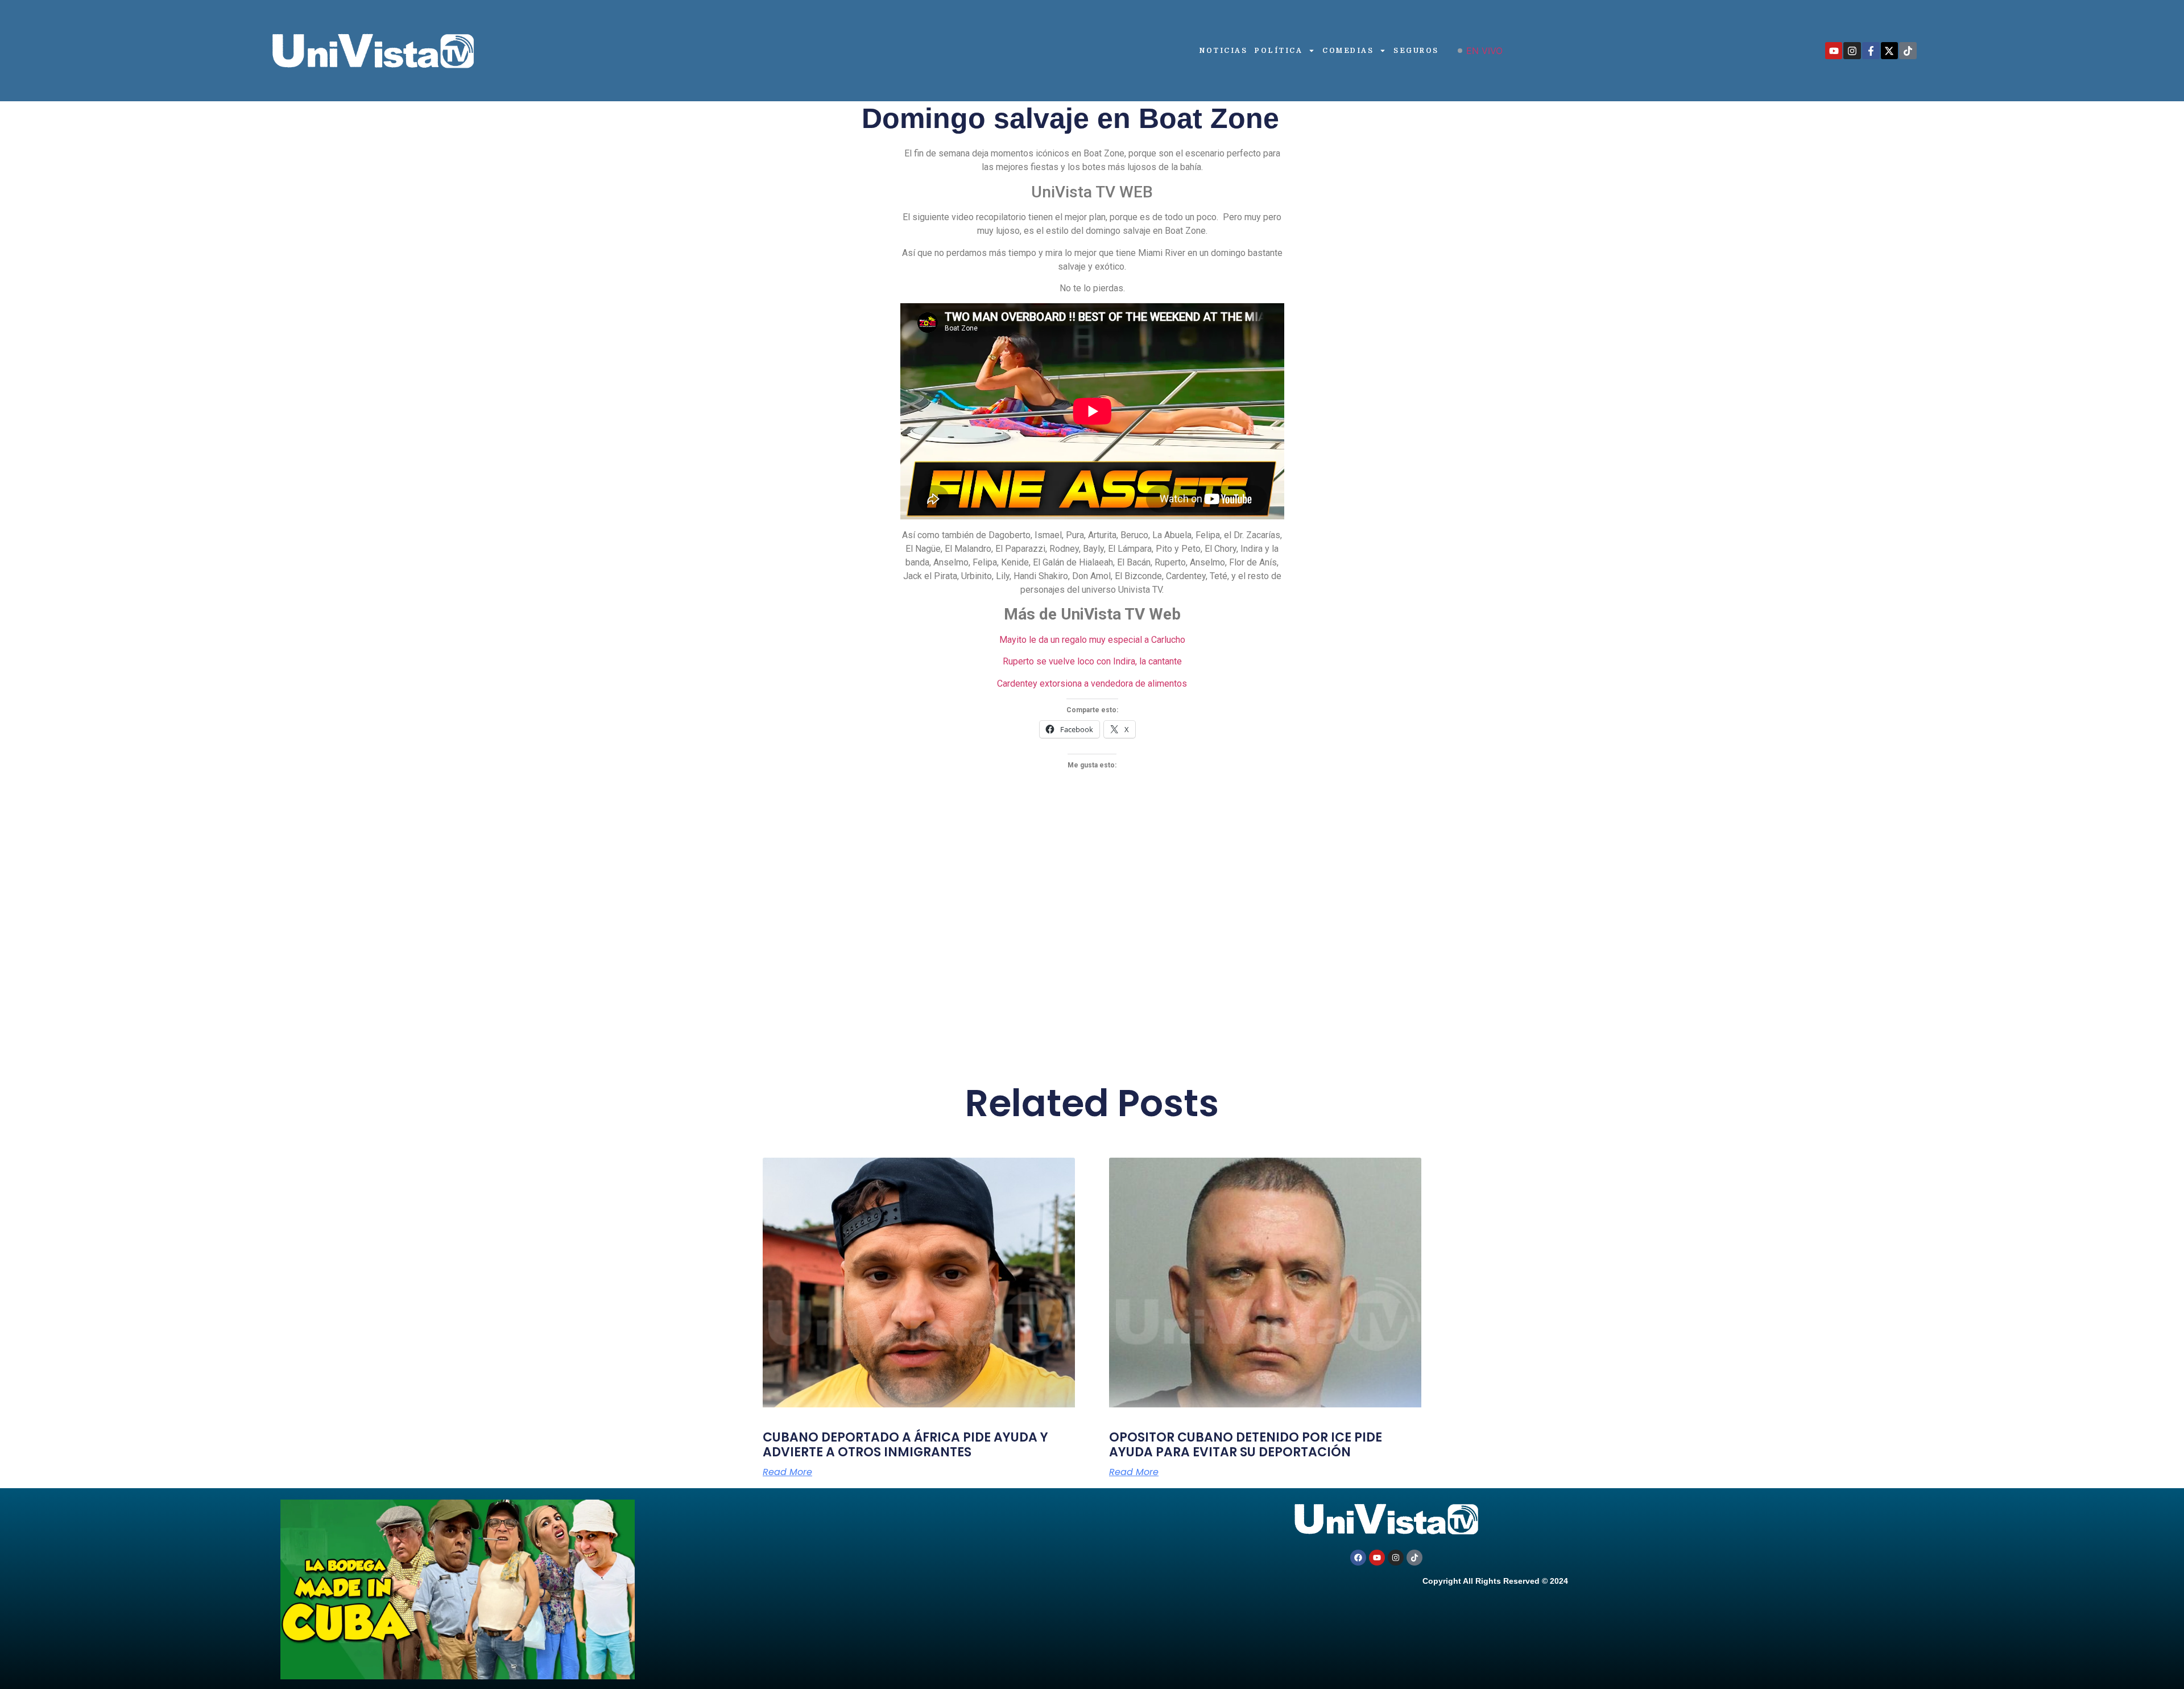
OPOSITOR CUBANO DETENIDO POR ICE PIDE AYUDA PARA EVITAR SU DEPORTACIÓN (1246, 1445)
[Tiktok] (1908, 51)
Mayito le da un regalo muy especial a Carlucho (1092, 640)
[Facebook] (1358, 1558)
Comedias (1348, 51)
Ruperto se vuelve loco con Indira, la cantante (1092, 661)
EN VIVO (1484, 51)
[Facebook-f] (1871, 51)
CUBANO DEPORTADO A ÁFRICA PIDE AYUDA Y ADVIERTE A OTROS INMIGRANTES (905, 1445)
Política (1279, 51)
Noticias (1223, 51)
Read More (787, 1472)
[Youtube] (1834, 51)
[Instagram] (1852, 51)
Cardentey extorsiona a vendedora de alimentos (1092, 684)
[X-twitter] (1890, 51)
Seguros (1416, 51)
